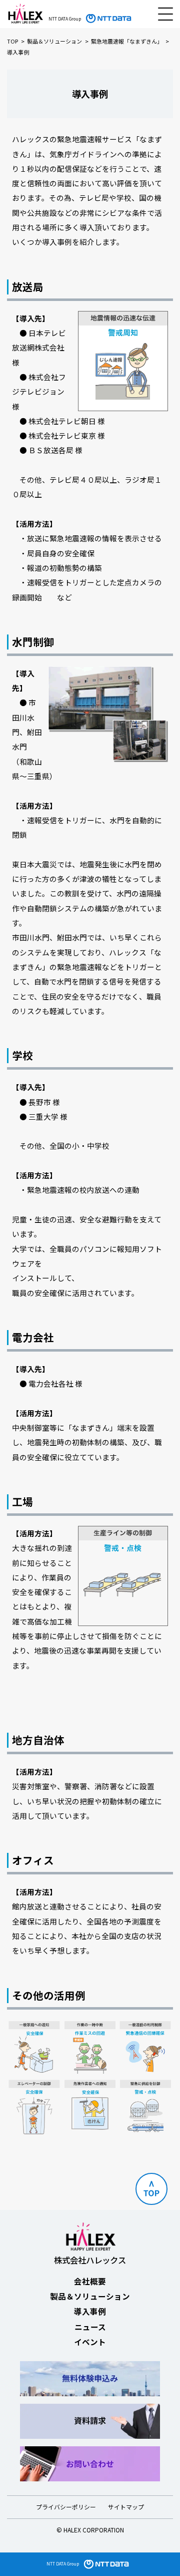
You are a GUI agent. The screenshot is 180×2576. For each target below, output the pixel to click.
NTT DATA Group (63, 2563)
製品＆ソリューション (54, 41)
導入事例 (90, 2311)
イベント (90, 2342)
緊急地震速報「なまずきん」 (127, 41)
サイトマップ (126, 2507)
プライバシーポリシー (66, 2507)
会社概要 (90, 2281)
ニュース (90, 2327)
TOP (12, 41)
